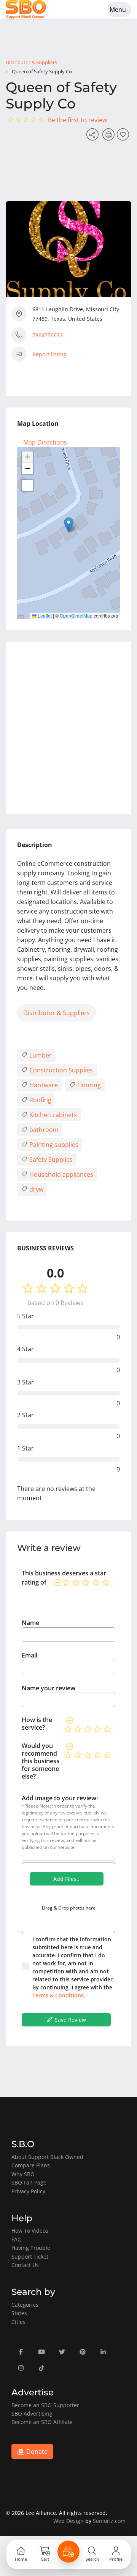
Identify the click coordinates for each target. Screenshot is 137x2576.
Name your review (49, 1688)
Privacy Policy (28, 2191)
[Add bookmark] (124, 137)
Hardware (43, 1085)
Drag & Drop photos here (69, 1908)
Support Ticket (30, 2257)
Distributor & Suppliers (31, 62)
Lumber (40, 1055)
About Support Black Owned (47, 2157)
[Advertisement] (68, 728)
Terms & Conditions (58, 1995)
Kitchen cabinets (52, 1115)
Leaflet (44, 615)
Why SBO (23, 2174)
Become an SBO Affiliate (42, 2422)
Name (30, 1623)
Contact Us (25, 2265)
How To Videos (30, 2231)
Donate (36, 2451)
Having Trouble (31, 2248)
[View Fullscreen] (27, 485)
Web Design (68, 2521)
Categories (25, 2305)
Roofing (40, 1100)
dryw (36, 1189)
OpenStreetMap (76, 615)
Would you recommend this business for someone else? (41, 1761)
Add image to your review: (60, 1798)
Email (29, 1655)
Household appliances (61, 1174)
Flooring (88, 1085)
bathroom (43, 1130)
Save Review (70, 2020)
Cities (18, 2322)
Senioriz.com (109, 2521)
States (19, 2313)
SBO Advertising (32, 2413)
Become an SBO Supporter (45, 2405)
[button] (69, 525)
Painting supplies (53, 1145)
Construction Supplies (60, 1070)
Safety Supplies (50, 1159)
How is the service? (37, 1724)
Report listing (49, 354)
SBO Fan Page (29, 2182)
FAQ (17, 2239)
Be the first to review (77, 120)
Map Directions (45, 442)
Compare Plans (31, 2165)
